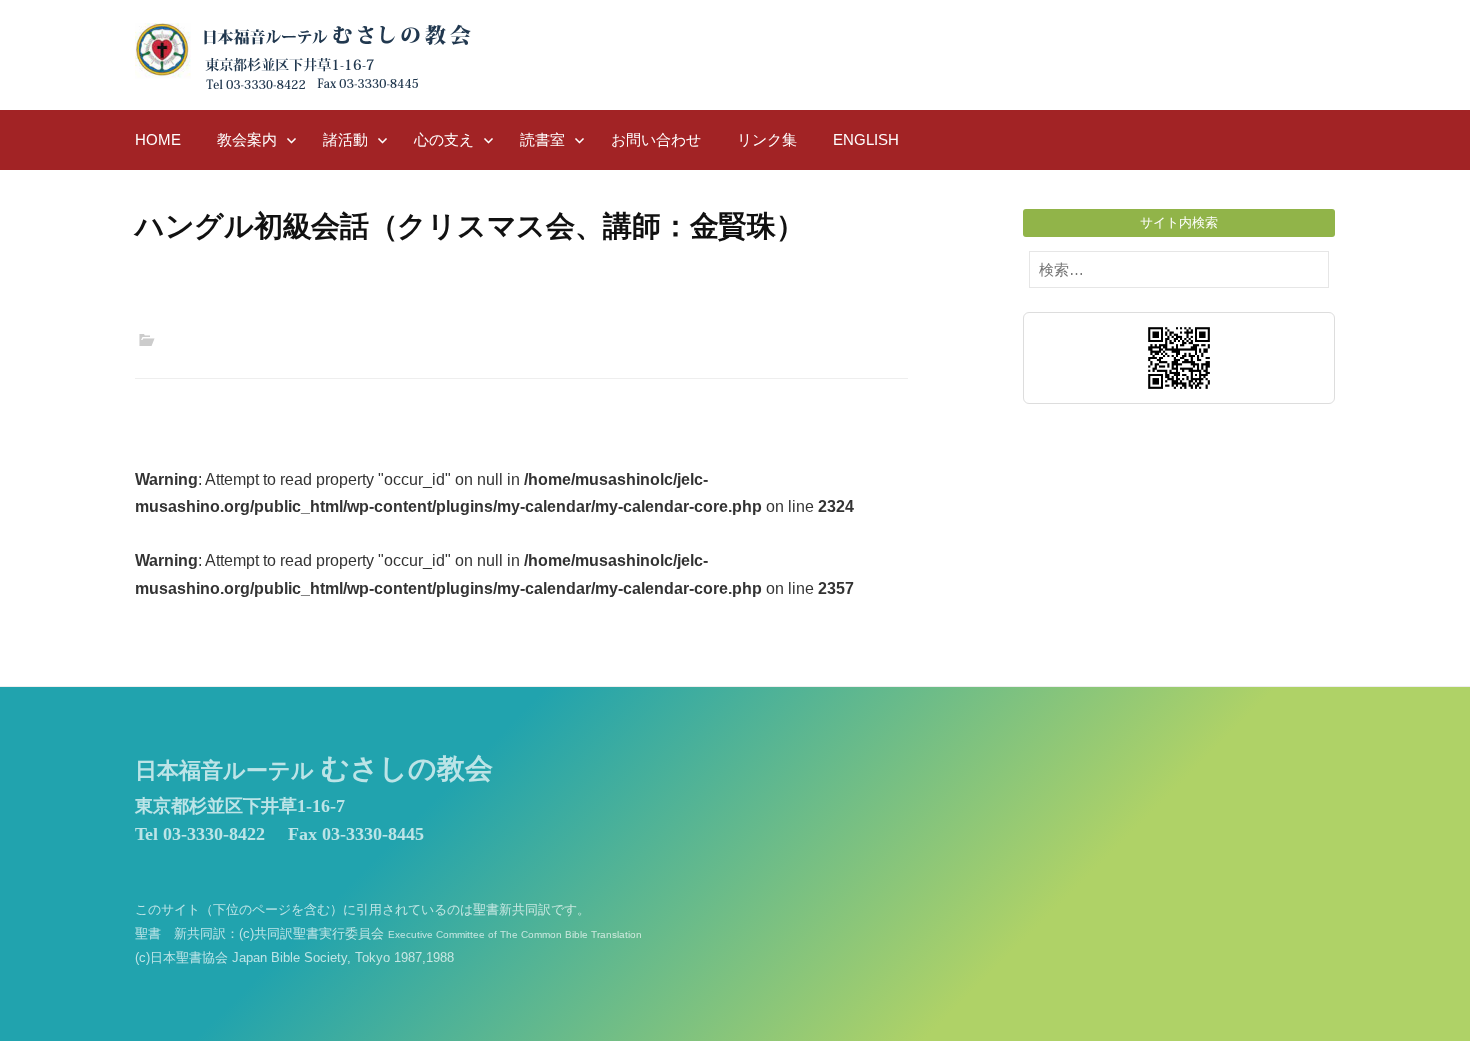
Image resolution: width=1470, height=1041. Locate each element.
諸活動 (345, 139)
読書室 (542, 139)
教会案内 (247, 139)
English (866, 139)
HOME (158, 139)
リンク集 (767, 139)
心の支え (444, 139)
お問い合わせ (656, 139)
